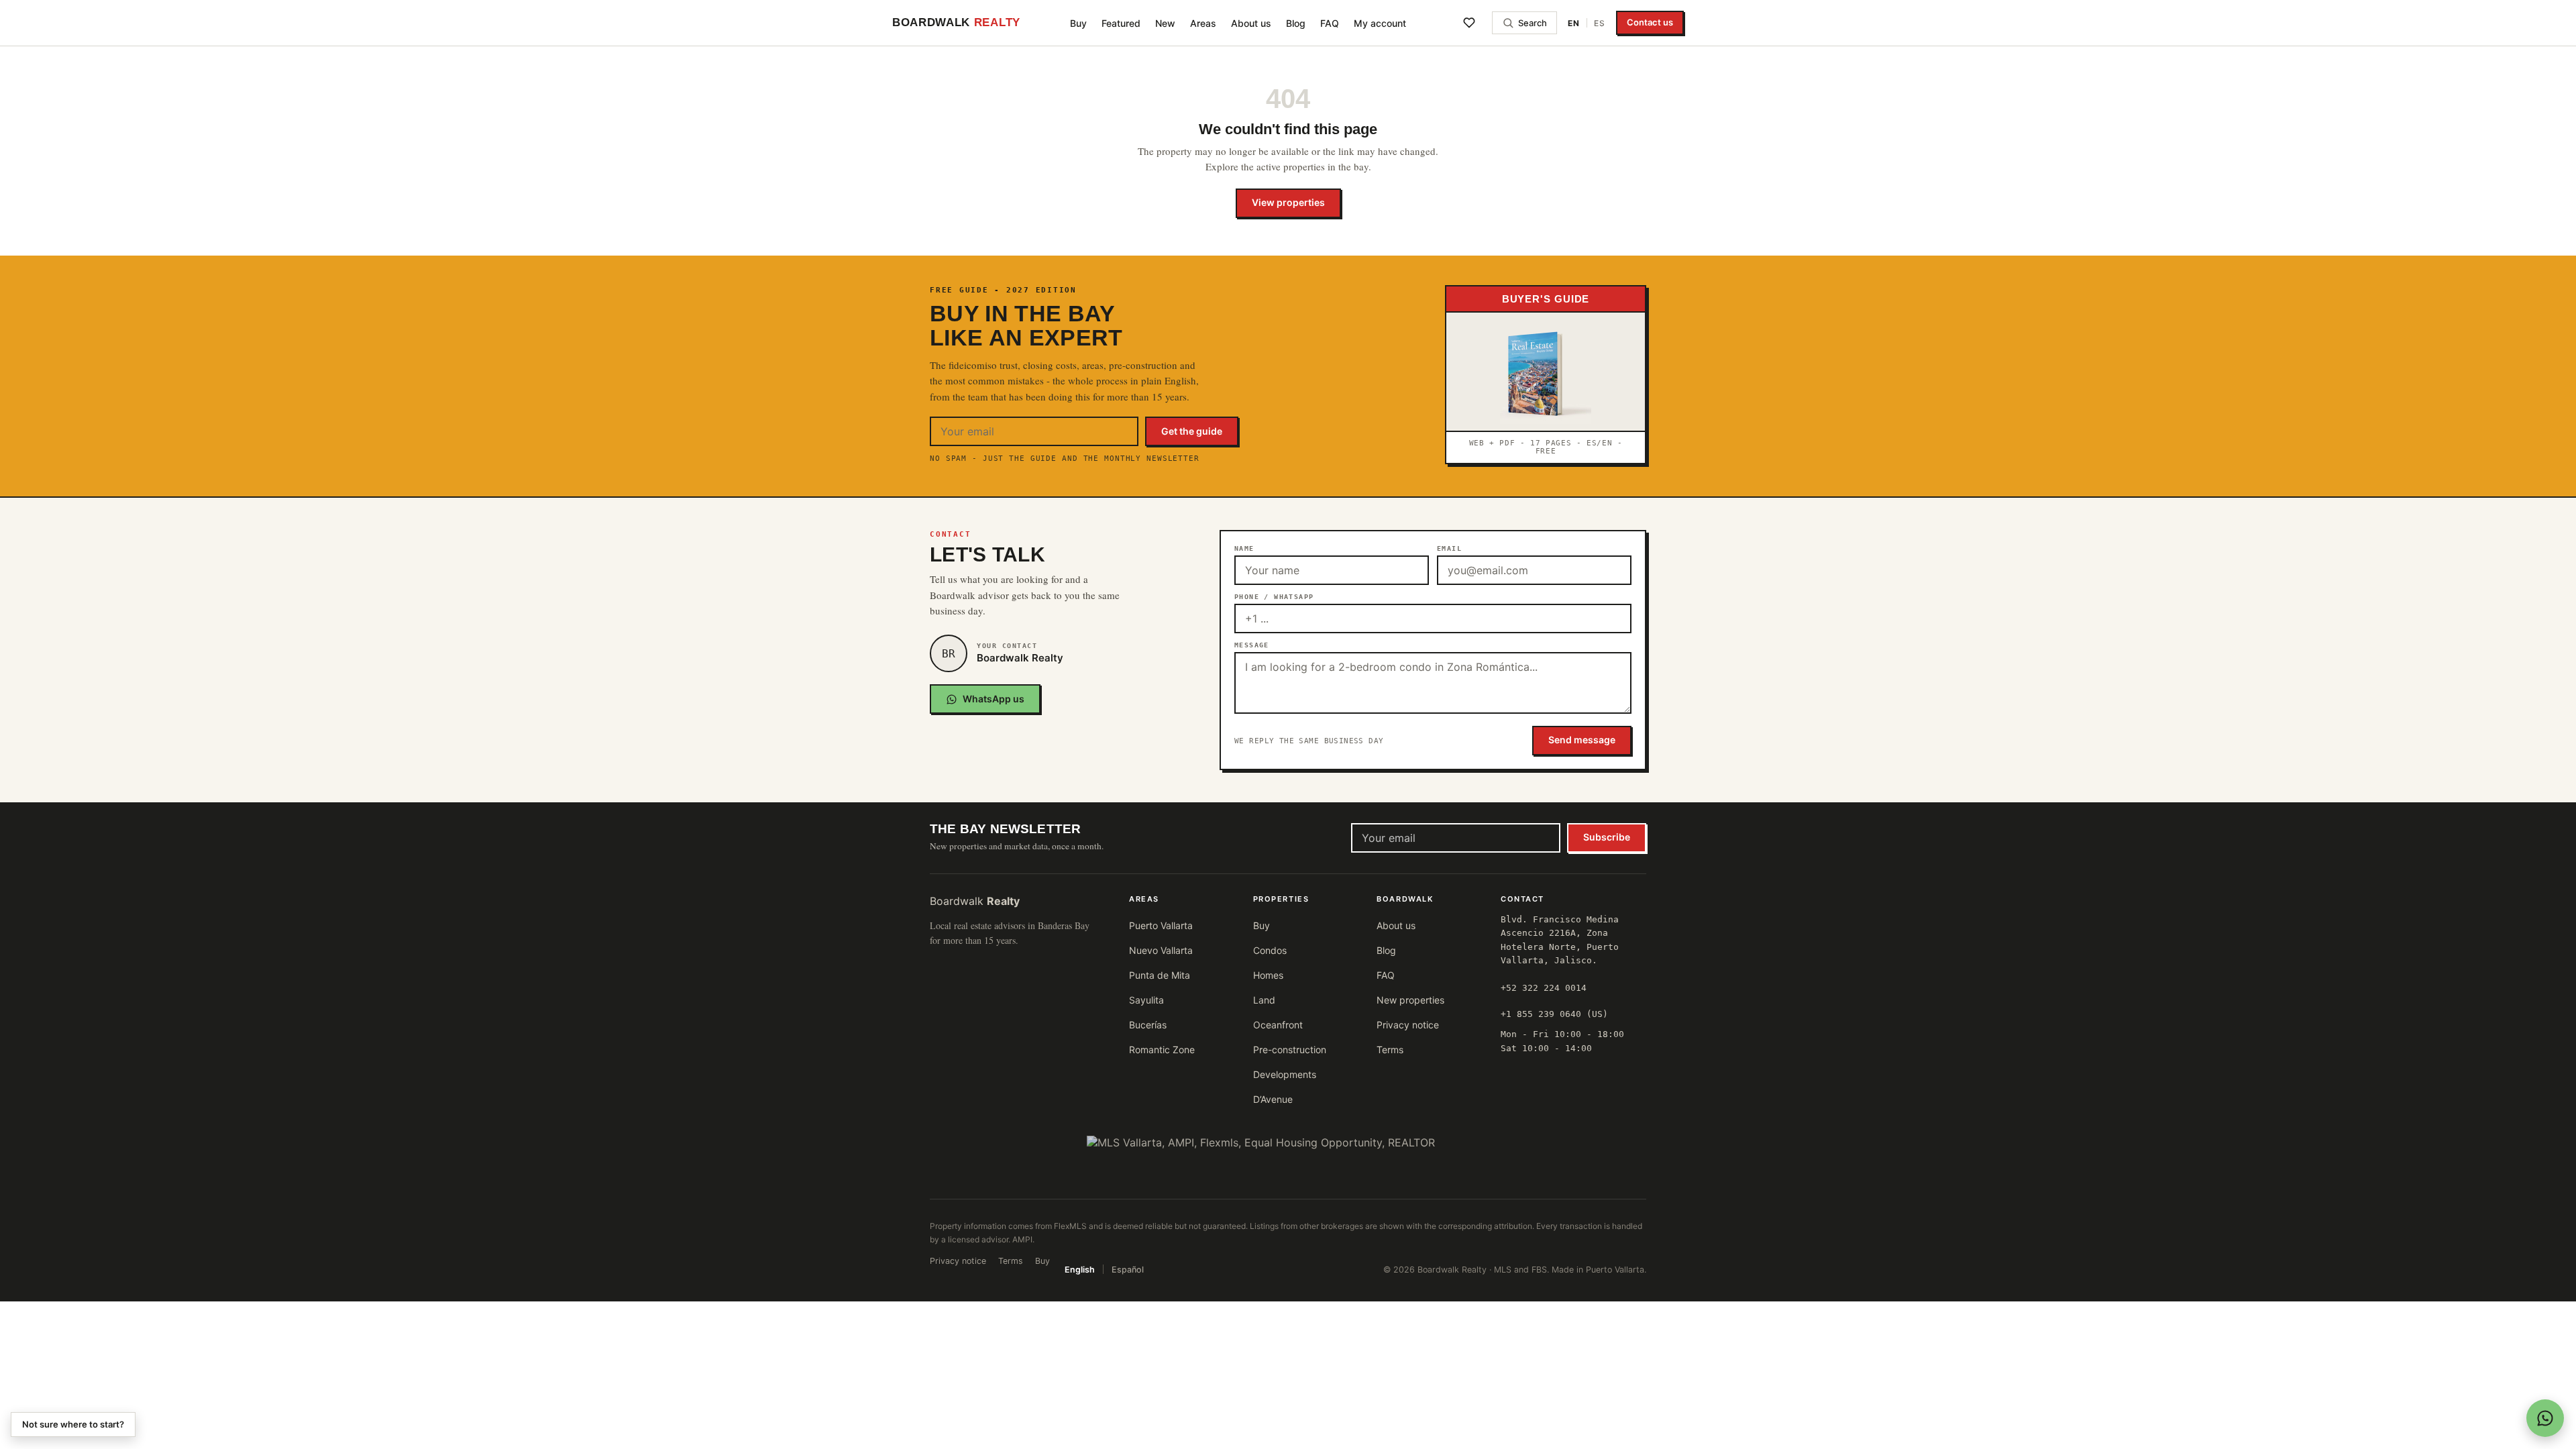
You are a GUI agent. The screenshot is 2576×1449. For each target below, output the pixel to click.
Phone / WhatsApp (1274, 597)
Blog (1296, 23)
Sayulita (1146, 1000)
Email (1449, 548)
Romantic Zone (1162, 1050)
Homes (1268, 975)
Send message (1582, 740)
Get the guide (1192, 431)
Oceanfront (1278, 1025)
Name (1244, 548)
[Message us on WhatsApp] (2545, 1418)
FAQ (1330, 23)
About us (1251, 23)
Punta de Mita (1160, 975)
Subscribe (1607, 837)
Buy (1078, 23)
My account (1380, 23)
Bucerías (1148, 1025)
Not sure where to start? (73, 1424)
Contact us (1650, 22)
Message (1252, 645)
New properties (1410, 1000)
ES (1600, 23)
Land (1264, 1000)
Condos (1270, 950)
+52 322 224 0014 (1544, 988)
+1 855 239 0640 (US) (1554, 1014)
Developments (1285, 1074)
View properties (1288, 202)
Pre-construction (1290, 1050)
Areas (1203, 23)
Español (1128, 1270)
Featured (1121, 23)
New (1165, 23)
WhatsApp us (994, 699)
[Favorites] (1469, 23)
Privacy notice (1408, 1025)
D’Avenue (1273, 1099)
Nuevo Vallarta (1161, 950)
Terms (1390, 1050)
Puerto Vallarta (1161, 925)
